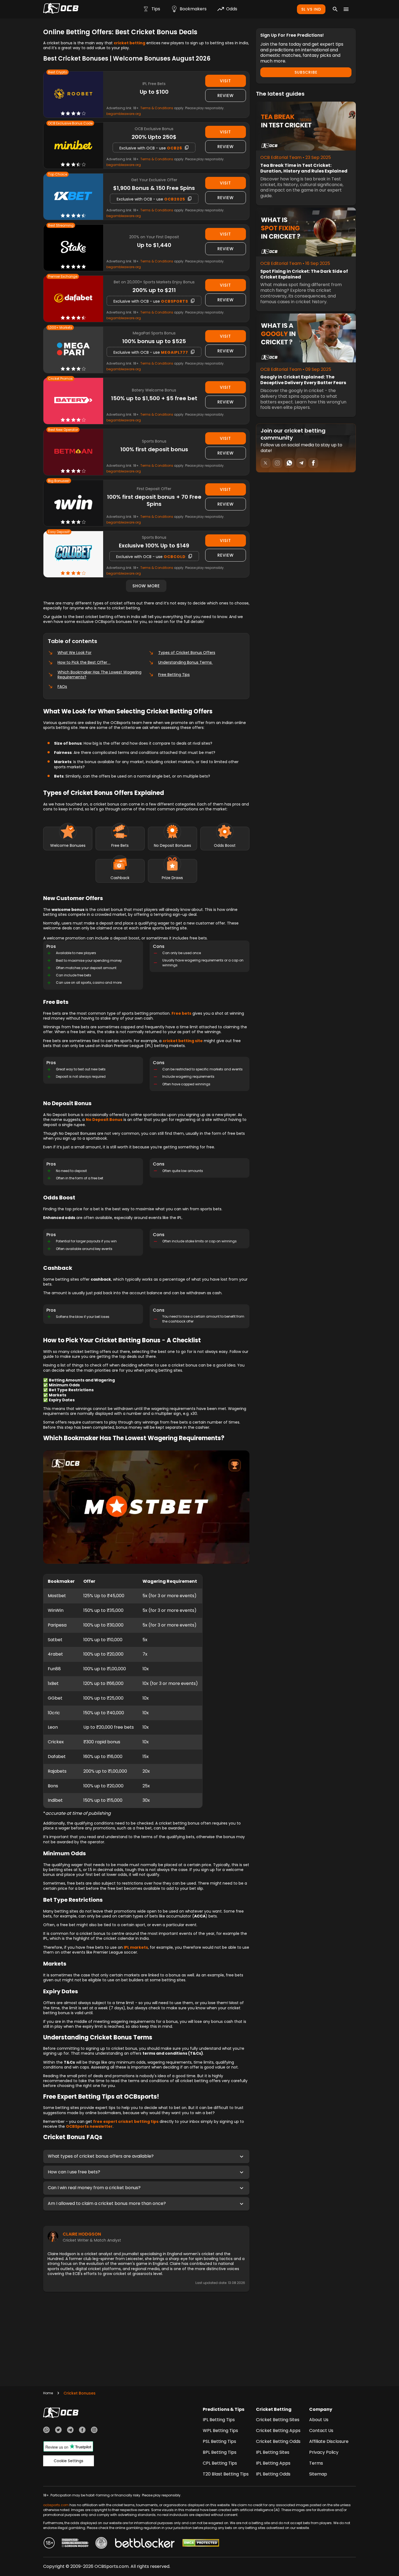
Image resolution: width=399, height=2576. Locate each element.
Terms (316, 2463)
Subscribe (306, 72)
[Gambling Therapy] (75, 2544)
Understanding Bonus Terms (186, 662)
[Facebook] (82, 2431)
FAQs (62, 687)
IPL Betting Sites (273, 2452)
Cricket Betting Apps (278, 2431)
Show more (146, 586)
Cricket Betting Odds (278, 2441)
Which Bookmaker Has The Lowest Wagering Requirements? (99, 675)
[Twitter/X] (58, 2431)
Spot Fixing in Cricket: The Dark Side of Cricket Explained (304, 274)
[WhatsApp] (46, 2431)
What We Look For (75, 653)
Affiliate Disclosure (329, 2441)
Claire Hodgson (82, 2234)
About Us (319, 2420)
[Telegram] (70, 2431)
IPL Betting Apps (273, 2463)
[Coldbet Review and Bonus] (73, 554)
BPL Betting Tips (220, 2452)
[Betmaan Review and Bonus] (73, 452)
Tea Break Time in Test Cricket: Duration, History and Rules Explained (304, 168)
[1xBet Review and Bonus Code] (73, 197)
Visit (225, 81)
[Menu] (346, 9)
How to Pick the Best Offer (84, 662)
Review (226, 95)
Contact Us (321, 2431)
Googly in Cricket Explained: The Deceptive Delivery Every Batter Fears (303, 380)
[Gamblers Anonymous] (101, 2544)
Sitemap (318, 2474)
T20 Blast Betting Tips (226, 2474)
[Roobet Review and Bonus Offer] (73, 95)
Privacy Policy (324, 2452)
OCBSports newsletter (89, 2126)
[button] (146, 2157)
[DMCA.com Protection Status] (201, 2544)
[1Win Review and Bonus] (73, 503)
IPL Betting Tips (219, 2420)
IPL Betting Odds (273, 2474)
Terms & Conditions (157, 108)
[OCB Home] (61, 9)
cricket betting (129, 43)
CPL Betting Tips (220, 2463)
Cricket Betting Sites (278, 2420)
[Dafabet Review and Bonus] (73, 299)
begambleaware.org (124, 114)
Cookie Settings (69, 2461)
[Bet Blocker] (145, 2544)
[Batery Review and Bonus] (73, 401)
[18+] (49, 2544)
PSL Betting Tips (219, 2441)
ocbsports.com (56, 2505)
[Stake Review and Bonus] (73, 248)
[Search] (335, 9)
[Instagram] (94, 2431)
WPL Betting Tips (220, 2431)
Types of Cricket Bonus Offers (187, 653)
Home (48, 2393)
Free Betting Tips (174, 675)
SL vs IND (311, 9)
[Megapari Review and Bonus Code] (73, 350)
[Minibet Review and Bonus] (73, 145)
